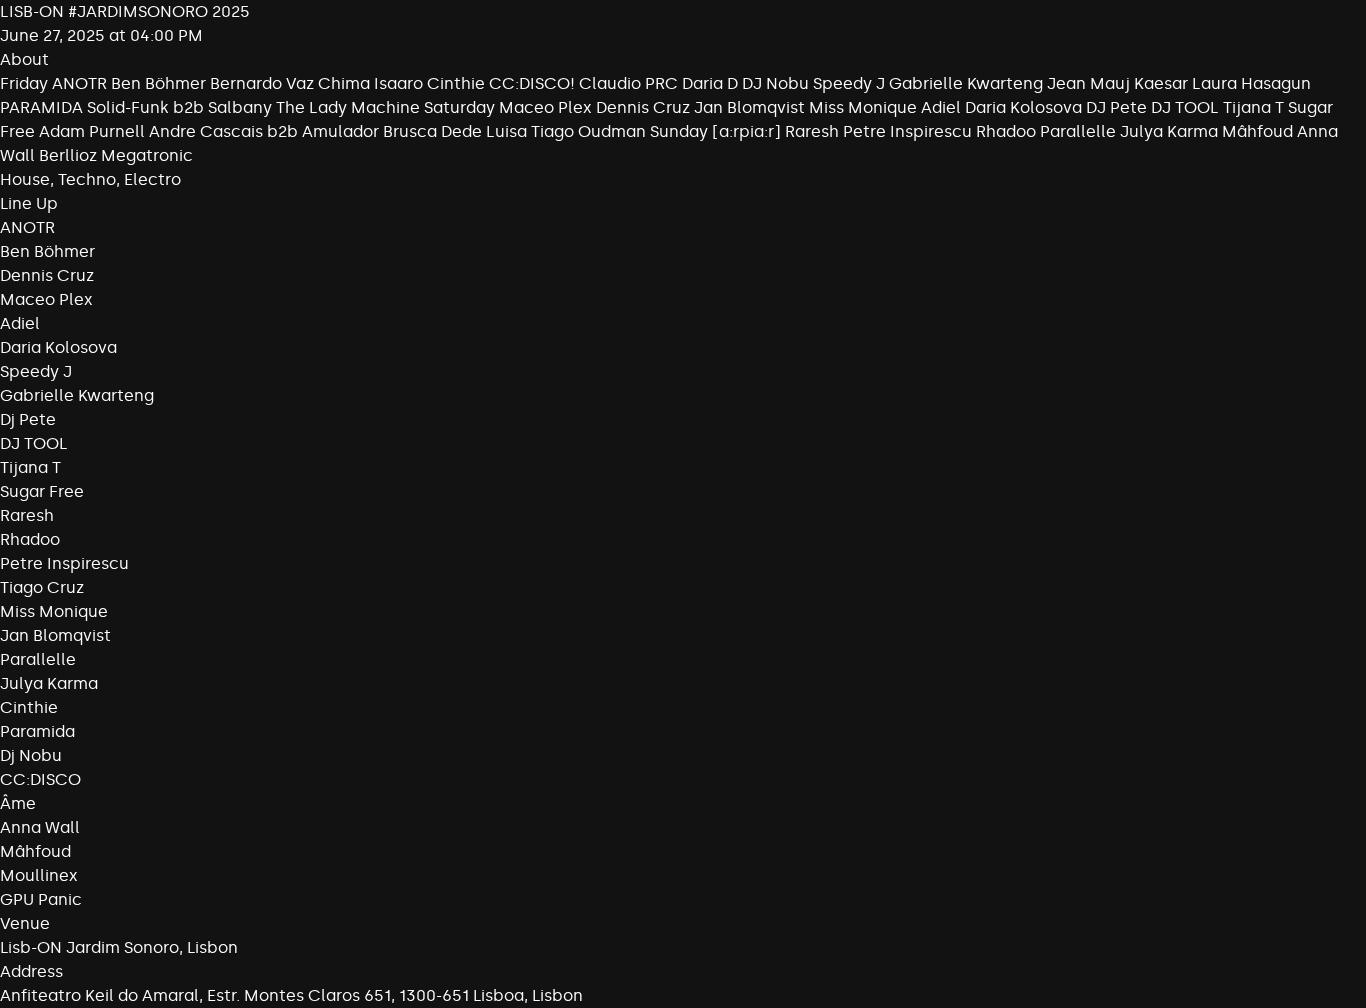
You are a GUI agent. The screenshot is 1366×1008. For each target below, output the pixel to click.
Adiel (20, 323)
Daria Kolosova (58, 347)
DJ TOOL (34, 443)
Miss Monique (54, 611)
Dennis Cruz (47, 275)
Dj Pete (28, 419)
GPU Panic (41, 899)
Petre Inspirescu (64, 563)
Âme (18, 803)
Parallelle (38, 659)
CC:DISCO (40, 779)
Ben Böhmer (47, 251)
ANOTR (27, 227)
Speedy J (36, 371)
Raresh (27, 515)
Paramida (37, 731)
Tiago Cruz (42, 587)
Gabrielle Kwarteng (77, 395)
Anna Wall (40, 827)
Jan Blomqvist (55, 635)
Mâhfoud (35, 851)
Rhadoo (30, 539)
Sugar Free (42, 491)
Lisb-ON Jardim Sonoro (89, 947)
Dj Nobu (31, 755)
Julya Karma (49, 683)
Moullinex (39, 875)
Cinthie (29, 707)
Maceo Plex (46, 299)
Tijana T (30, 467)
